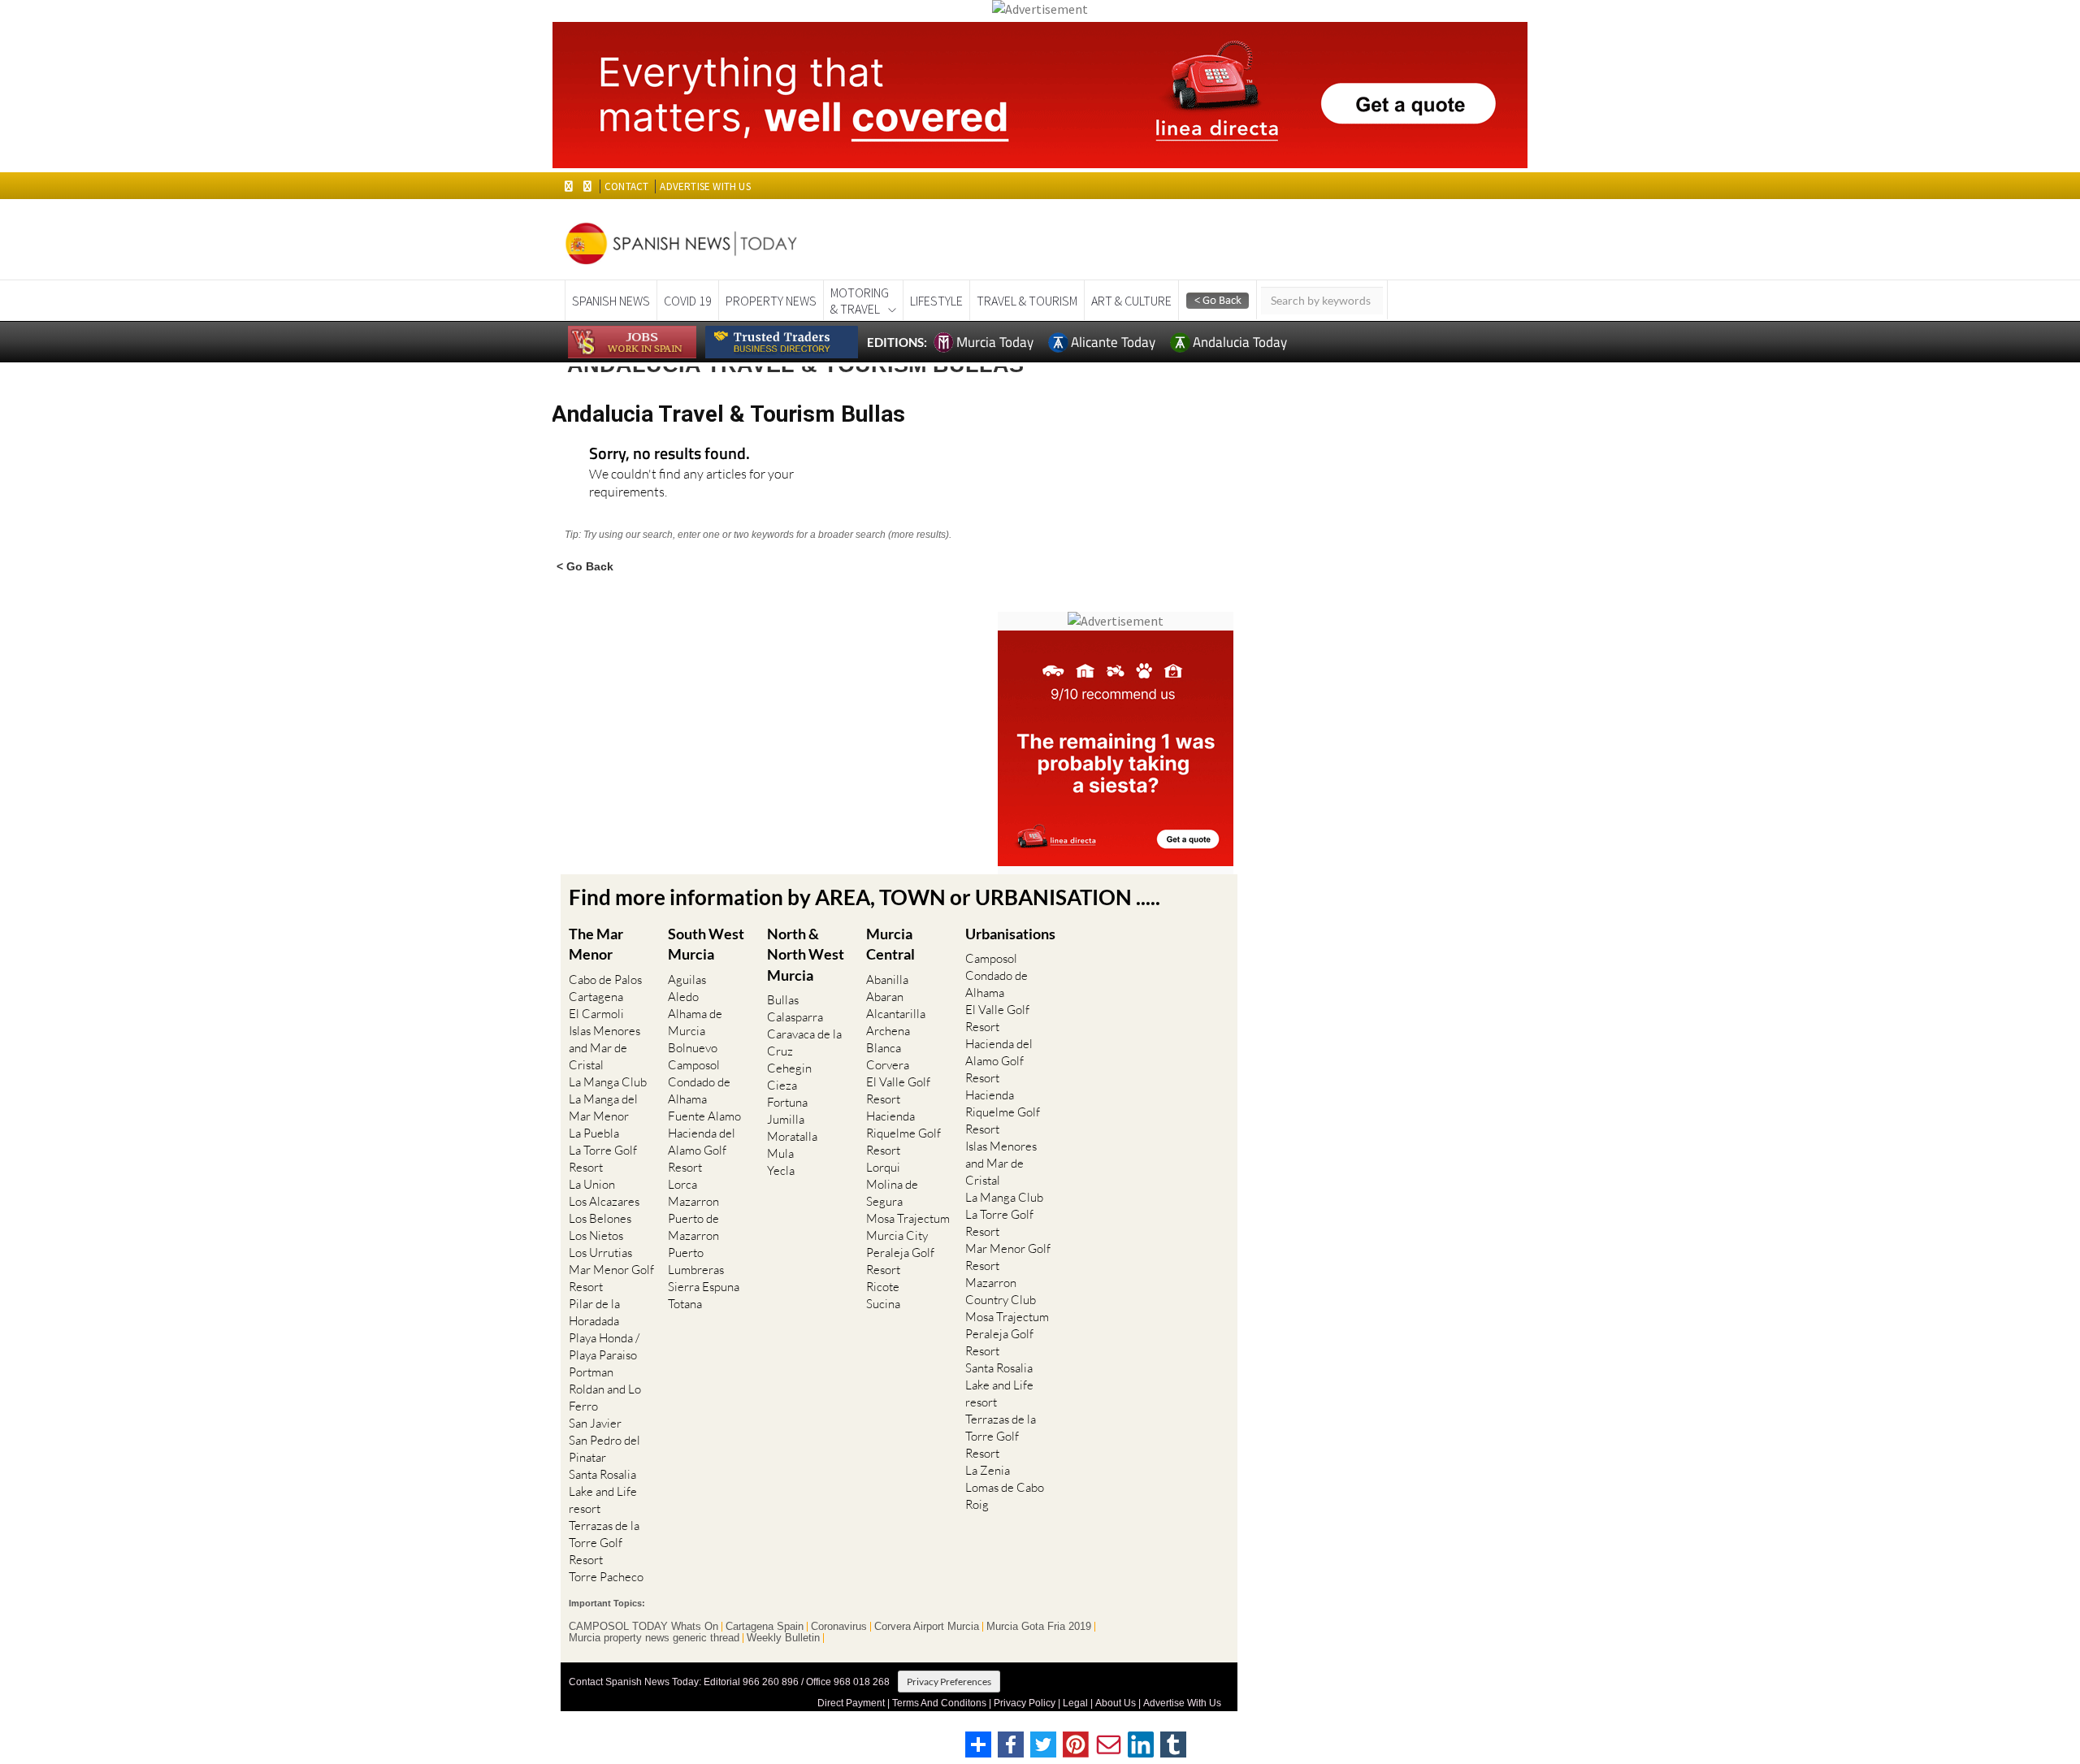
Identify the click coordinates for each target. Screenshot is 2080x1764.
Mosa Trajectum (908, 1218)
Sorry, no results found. (669, 455)
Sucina (883, 1304)
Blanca (884, 1048)
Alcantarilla (896, 1014)
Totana (685, 1304)
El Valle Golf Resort (898, 1090)
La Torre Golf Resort (603, 1159)
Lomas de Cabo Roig (1005, 1496)
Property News (771, 301)
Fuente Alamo (704, 1116)
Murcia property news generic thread (654, 1638)
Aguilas (687, 980)
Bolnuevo (693, 1048)
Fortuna (787, 1102)
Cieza (782, 1085)
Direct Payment (851, 1703)
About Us (1116, 1703)
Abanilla (887, 980)
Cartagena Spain (765, 1627)
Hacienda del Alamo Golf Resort (702, 1150)
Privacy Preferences (949, 1682)
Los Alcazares (604, 1201)
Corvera (888, 1065)
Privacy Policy (1025, 1703)
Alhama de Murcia (695, 1022)
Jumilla (786, 1119)
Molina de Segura (892, 1193)
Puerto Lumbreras (696, 1261)
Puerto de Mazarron (693, 1227)
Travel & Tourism (1027, 301)
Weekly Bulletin (783, 1638)
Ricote (883, 1287)
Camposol (694, 1065)
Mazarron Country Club (1001, 1291)
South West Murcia (706, 944)
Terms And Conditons (939, 1703)
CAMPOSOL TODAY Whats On (643, 1627)
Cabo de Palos (605, 980)
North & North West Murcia (806, 954)
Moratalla (792, 1136)
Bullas (783, 1000)
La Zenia (988, 1470)
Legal (1075, 1703)
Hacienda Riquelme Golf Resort (903, 1133)
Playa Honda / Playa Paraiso (604, 1346)
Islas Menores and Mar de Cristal (604, 1048)
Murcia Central (890, 944)
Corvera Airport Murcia (927, 1627)
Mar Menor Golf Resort (611, 1278)
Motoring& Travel (860, 301)
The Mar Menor (596, 944)
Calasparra (795, 1017)
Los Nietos (596, 1235)
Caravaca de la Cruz (804, 1042)
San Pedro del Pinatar (604, 1449)
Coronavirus (839, 1627)
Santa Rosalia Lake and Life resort (603, 1491)
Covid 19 (688, 301)
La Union (592, 1184)
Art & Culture (1131, 301)
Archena (888, 1031)
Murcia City (897, 1235)
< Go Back (585, 566)
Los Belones (600, 1218)
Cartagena (596, 997)
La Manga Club (608, 1082)
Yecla (781, 1170)
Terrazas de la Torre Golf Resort (604, 1543)
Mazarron (693, 1201)
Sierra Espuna (704, 1287)
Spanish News (611, 301)
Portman (591, 1372)
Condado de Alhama (699, 1090)
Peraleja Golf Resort (900, 1261)
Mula (780, 1153)
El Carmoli (596, 1014)
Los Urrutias (600, 1253)
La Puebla (594, 1133)
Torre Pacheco (606, 1577)
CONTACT (626, 186)
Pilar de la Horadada (594, 1312)
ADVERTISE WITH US (705, 186)
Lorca (682, 1184)
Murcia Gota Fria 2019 (1039, 1627)
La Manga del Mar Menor (603, 1107)
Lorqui (883, 1167)
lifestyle (936, 301)
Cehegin (789, 1068)
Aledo (683, 997)
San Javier (595, 1423)
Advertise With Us (1182, 1703)
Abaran (885, 997)
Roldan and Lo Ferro (605, 1398)
